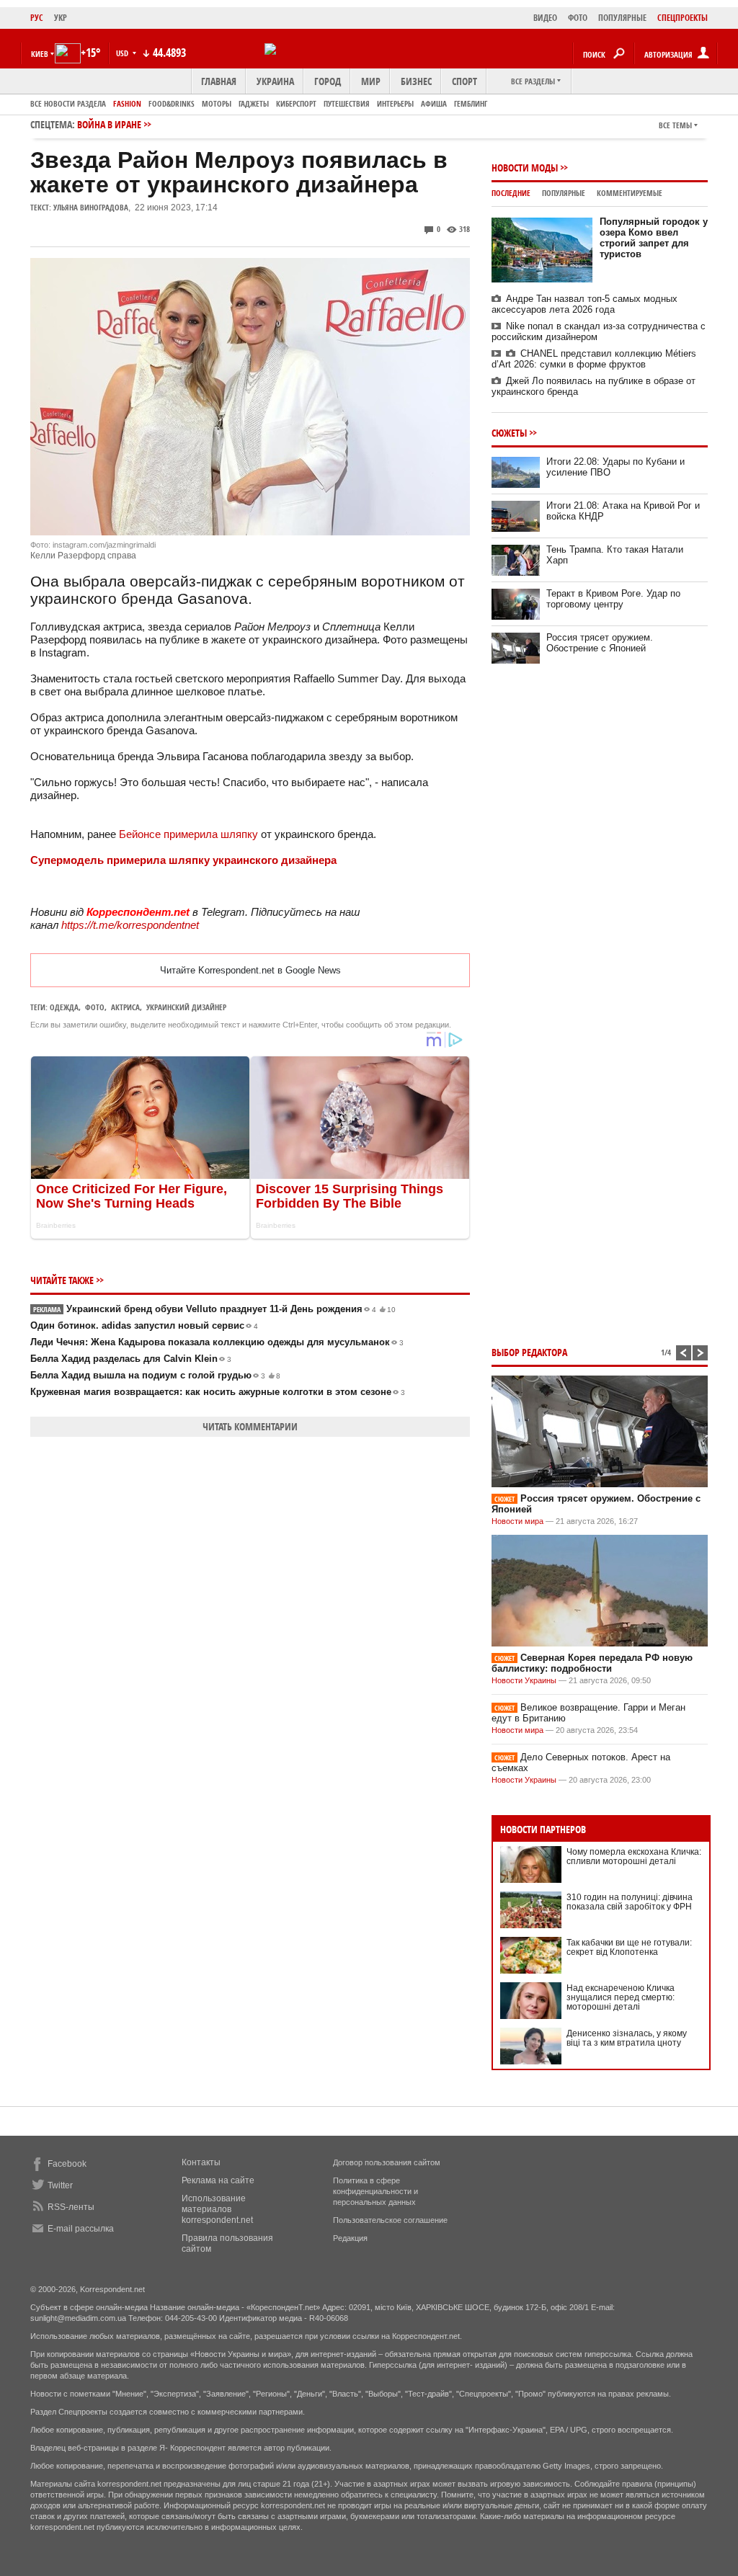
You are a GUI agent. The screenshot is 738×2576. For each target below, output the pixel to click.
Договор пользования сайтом (387, 2162)
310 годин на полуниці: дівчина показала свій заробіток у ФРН (630, 1902)
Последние (511, 193)
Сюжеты (509, 433)
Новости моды (525, 168)
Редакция (350, 2238)
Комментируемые (630, 193)
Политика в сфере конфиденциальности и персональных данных (375, 2191)
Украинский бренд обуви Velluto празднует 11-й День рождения (214, 1309)
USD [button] (123, 53)
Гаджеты (254, 103)
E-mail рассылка (81, 2229)
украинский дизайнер (186, 1007)
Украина (275, 81)
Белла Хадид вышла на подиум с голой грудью (155, 1375)
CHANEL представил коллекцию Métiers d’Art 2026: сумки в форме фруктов (594, 359)
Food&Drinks (172, 103)
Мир (371, 81)
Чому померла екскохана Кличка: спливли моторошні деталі (634, 1857)
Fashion (127, 103)
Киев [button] (40, 54)
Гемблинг (471, 103)
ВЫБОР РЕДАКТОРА (529, 1352)
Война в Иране (109, 124)
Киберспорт (296, 103)
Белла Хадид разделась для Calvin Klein (131, 1359)
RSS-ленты (71, 2207)
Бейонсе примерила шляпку (188, 834)
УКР (61, 18)
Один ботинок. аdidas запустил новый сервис (144, 1325)
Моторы (217, 103)
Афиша (434, 103)
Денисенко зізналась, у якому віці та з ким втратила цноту (627, 2038)
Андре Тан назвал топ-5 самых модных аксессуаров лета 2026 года (584, 304)
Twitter (60, 2185)
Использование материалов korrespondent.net (217, 2209)
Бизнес (416, 81)
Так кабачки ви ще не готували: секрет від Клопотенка (629, 1947)
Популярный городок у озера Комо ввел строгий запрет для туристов (654, 238)
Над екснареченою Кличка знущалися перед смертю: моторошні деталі (621, 1997)
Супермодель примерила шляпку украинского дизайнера (183, 860)
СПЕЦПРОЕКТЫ (683, 18)
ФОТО (578, 18)
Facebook (67, 2164)
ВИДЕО (545, 18)
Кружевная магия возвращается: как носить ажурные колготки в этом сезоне (218, 1392)
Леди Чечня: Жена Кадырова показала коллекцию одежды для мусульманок (217, 1342)
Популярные (564, 193)
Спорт (464, 81)
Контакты (201, 2162)
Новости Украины (524, 1680)
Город (328, 81)
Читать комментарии (250, 1426)
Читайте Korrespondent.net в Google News (250, 970)
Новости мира (517, 1521)
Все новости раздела (68, 103)
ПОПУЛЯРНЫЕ (622, 18)
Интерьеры (395, 103)
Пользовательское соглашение (390, 2220)
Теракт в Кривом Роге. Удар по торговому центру (613, 599)
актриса (125, 1007)
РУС (37, 18)
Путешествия (347, 103)
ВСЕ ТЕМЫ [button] (675, 125)
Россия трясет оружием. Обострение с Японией (600, 643)
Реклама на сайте (218, 2180)
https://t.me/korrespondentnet (130, 925)
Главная (219, 81)
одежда (64, 1007)
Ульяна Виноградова (91, 207)
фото (95, 1007)
